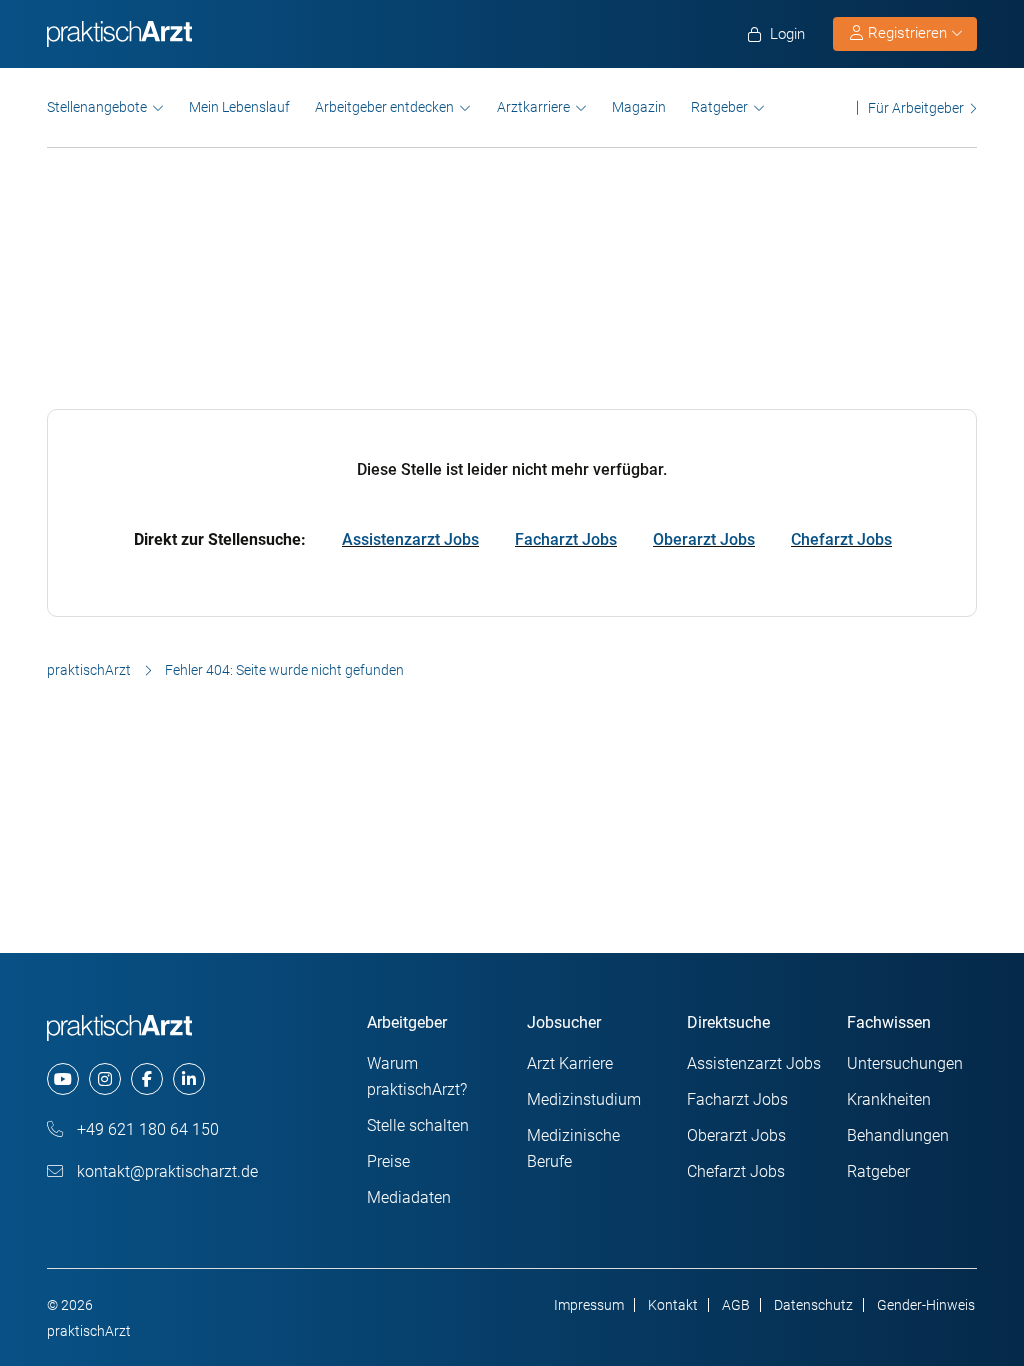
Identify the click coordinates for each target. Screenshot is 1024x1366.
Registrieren (907, 33)
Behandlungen (898, 1135)
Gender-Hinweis (926, 1305)
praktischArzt (89, 670)
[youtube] (63, 1079)
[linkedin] (189, 1079)
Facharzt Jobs (566, 539)
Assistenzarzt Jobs (410, 539)
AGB (736, 1305)
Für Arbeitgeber (916, 107)
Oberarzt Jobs (704, 539)
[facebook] (147, 1079)
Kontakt (673, 1305)
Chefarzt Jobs (841, 539)
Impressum (589, 1305)
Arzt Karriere (570, 1063)
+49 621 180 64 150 (146, 1129)
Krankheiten (889, 1099)
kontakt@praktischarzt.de (165, 1171)
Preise (388, 1161)
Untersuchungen (905, 1063)
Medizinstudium (584, 1099)
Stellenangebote (97, 107)
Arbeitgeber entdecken (384, 107)
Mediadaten (409, 1197)
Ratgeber (719, 107)
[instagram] (105, 1079)
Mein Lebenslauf (239, 107)
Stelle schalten (418, 1125)
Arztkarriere (533, 107)
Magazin (639, 107)
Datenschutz (813, 1305)
